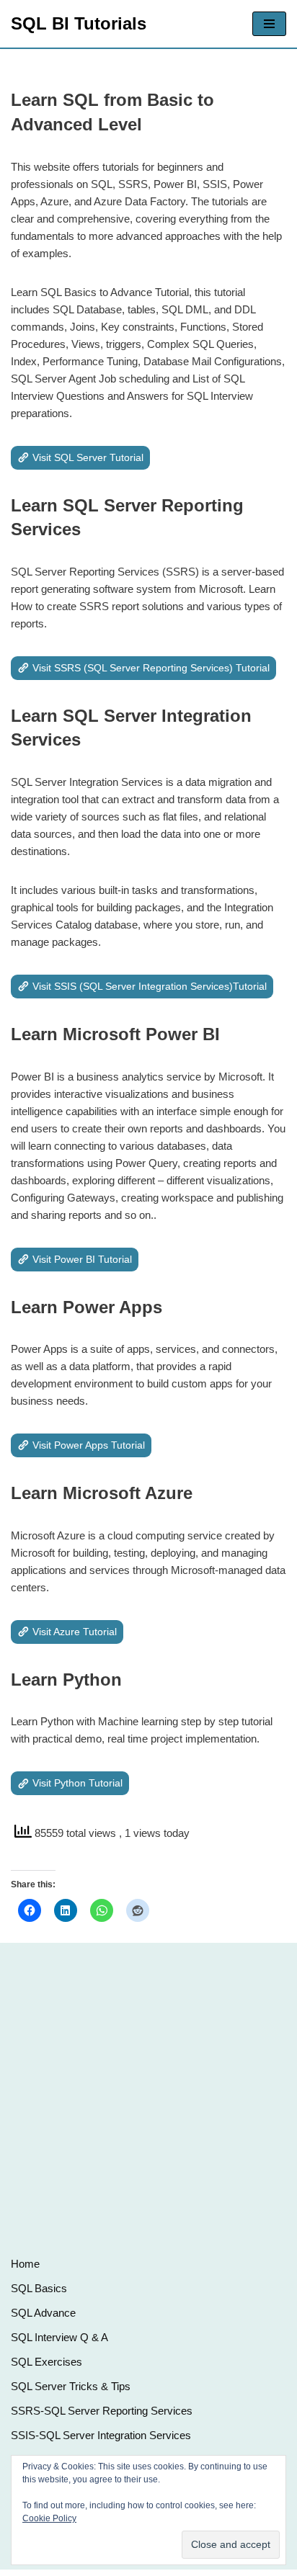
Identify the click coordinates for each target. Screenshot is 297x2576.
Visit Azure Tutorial (75, 1632)
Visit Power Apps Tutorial (89, 1445)
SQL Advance (43, 2313)
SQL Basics (39, 2288)
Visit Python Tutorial (77, 1783)
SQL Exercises (46, 2362)
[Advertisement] (148, 2094)
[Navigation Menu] (269, 24)
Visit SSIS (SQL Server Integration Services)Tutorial (150, 986)
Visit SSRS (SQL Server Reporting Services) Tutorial (151, 668)
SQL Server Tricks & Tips (71, 2386)
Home (25, 2264)
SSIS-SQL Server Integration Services (101, 2435)
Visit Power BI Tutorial (82, 1259)
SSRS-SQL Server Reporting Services (102, 2411)
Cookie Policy (49, 2518)
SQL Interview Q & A (59, 2337)
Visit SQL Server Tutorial (88, 457)
